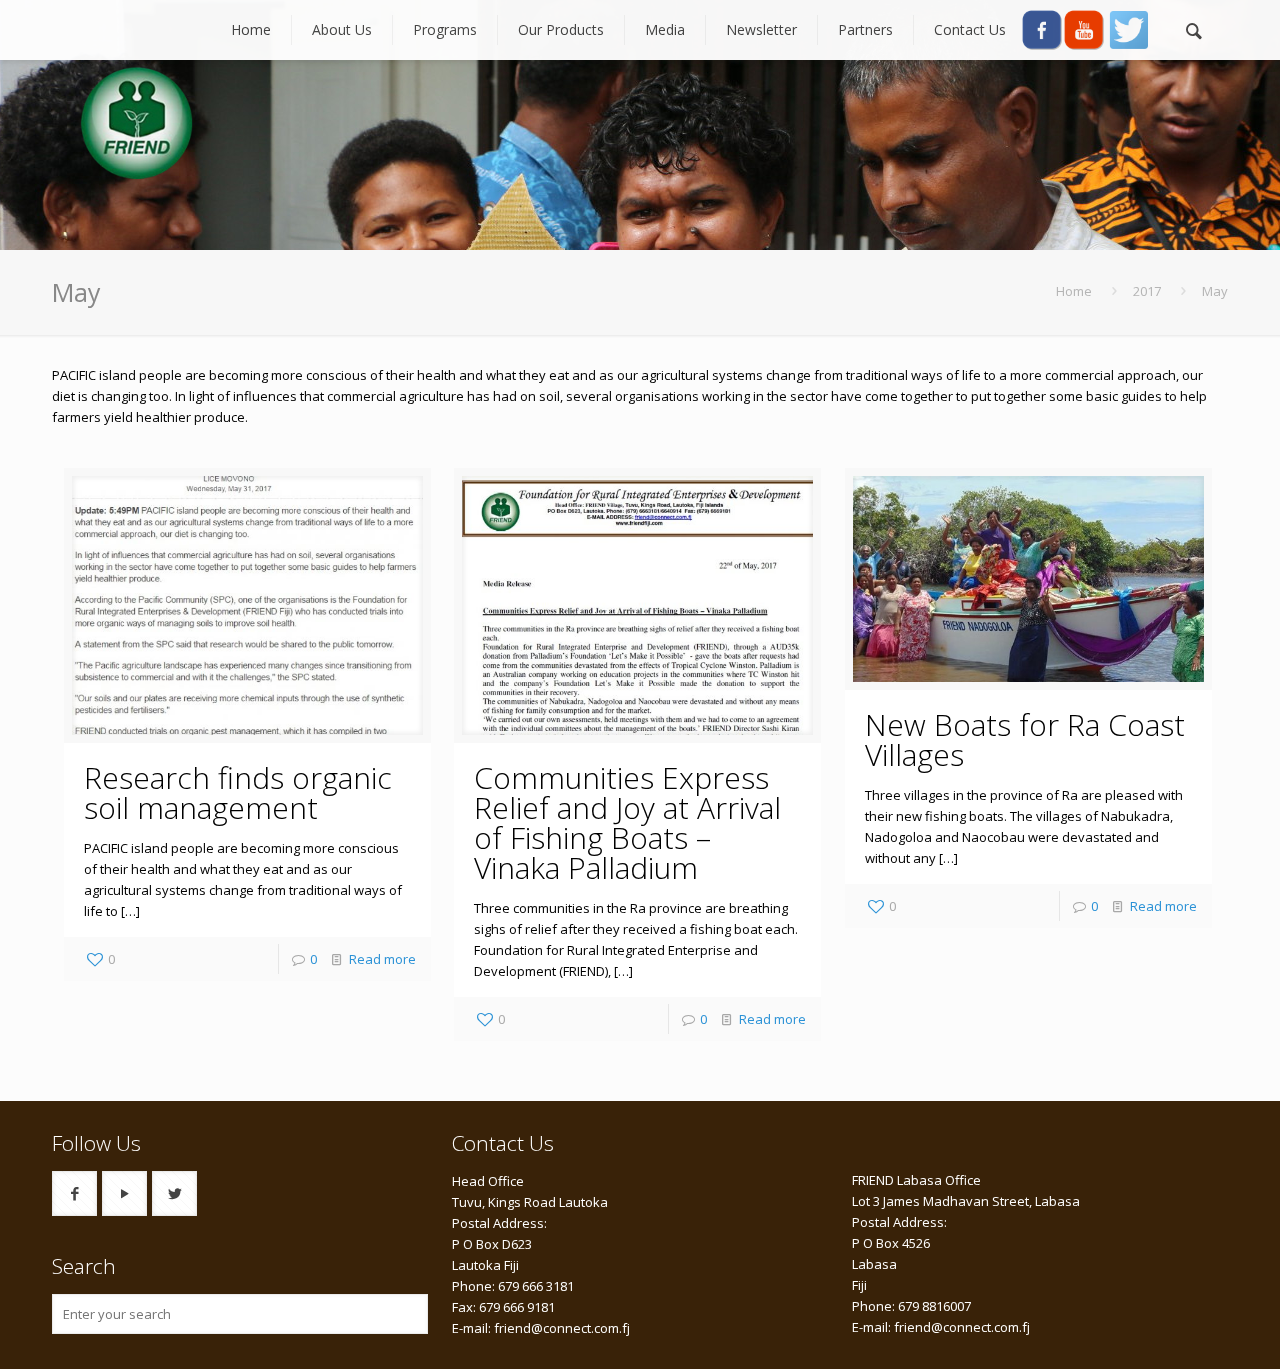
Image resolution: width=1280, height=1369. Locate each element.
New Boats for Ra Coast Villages (1025, 739)
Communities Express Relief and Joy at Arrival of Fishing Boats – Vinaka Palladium (627, 822)
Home (1074, 291)
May (1215, 291)
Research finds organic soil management (238, 792)
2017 (1147, 291)
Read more (382, 959)
